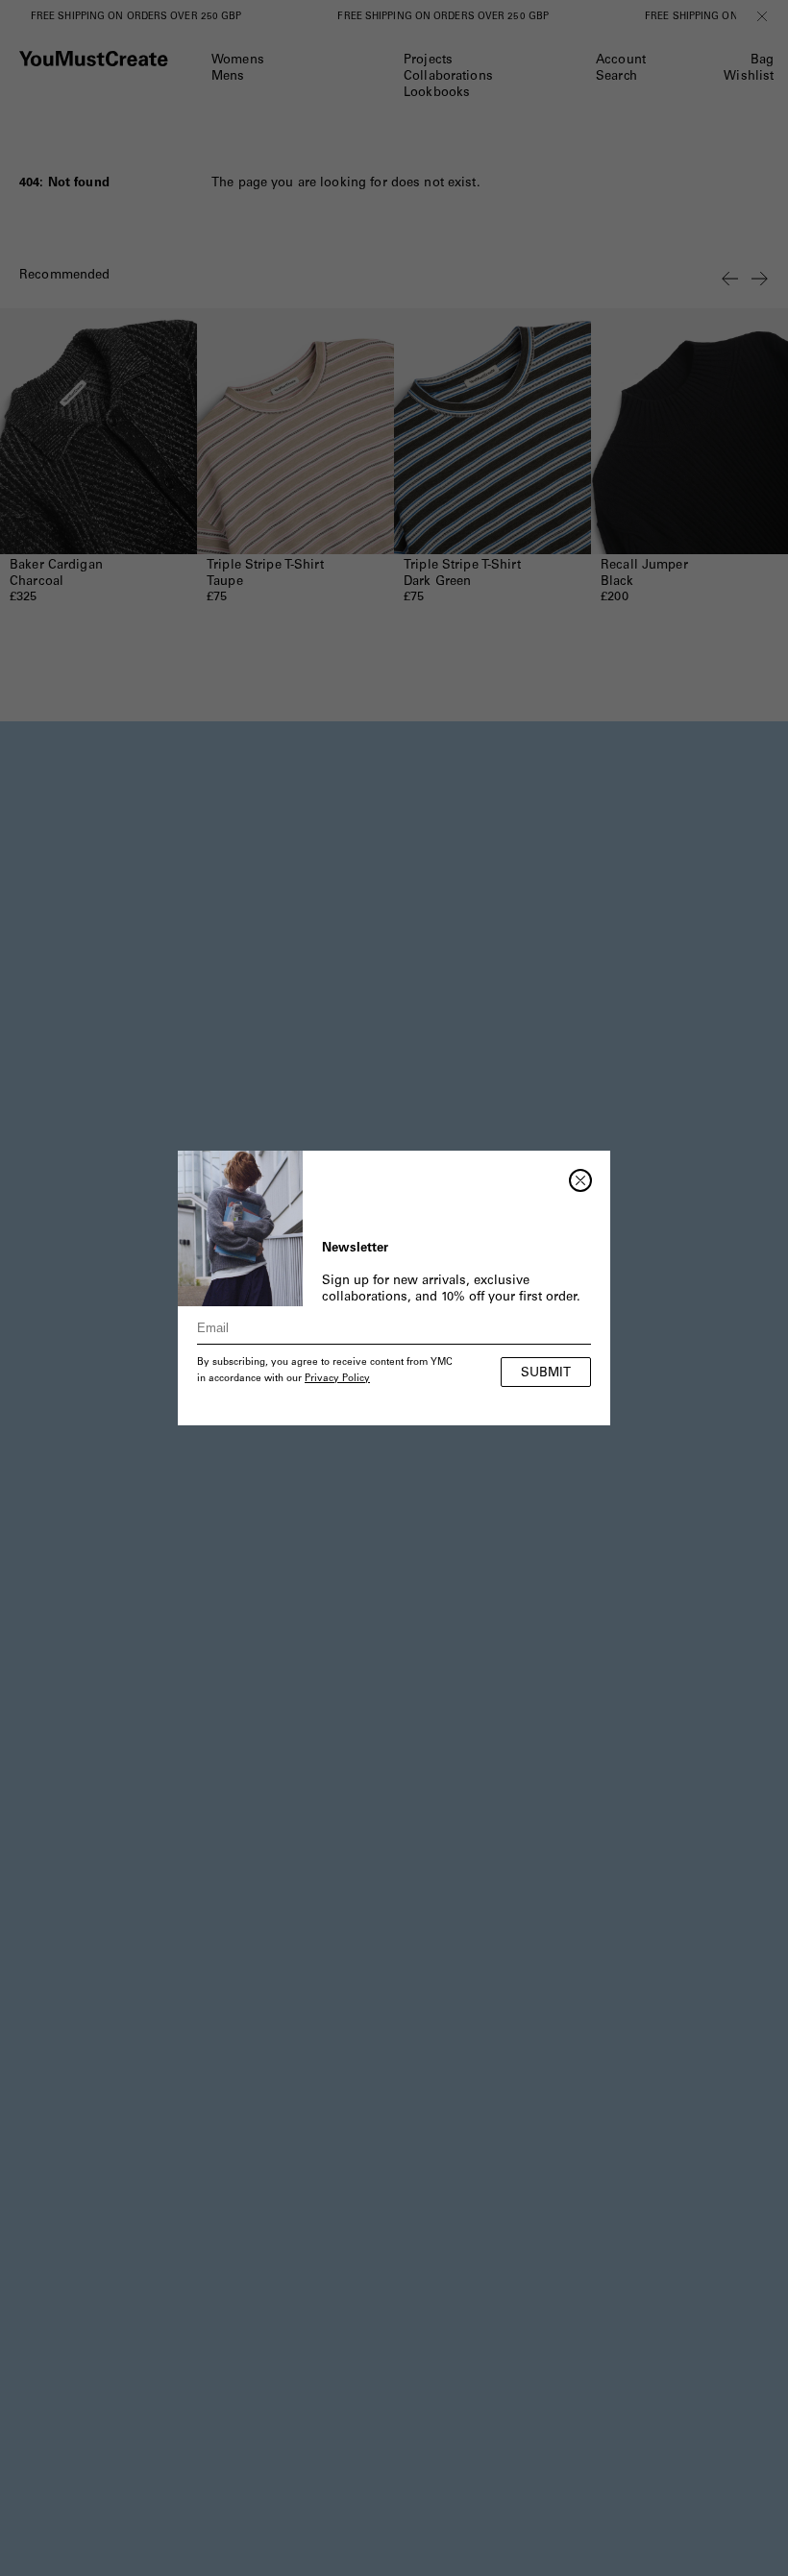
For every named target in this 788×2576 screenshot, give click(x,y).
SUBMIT (546, 1374)
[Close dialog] (580, 1180)
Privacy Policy (337, 1379)
